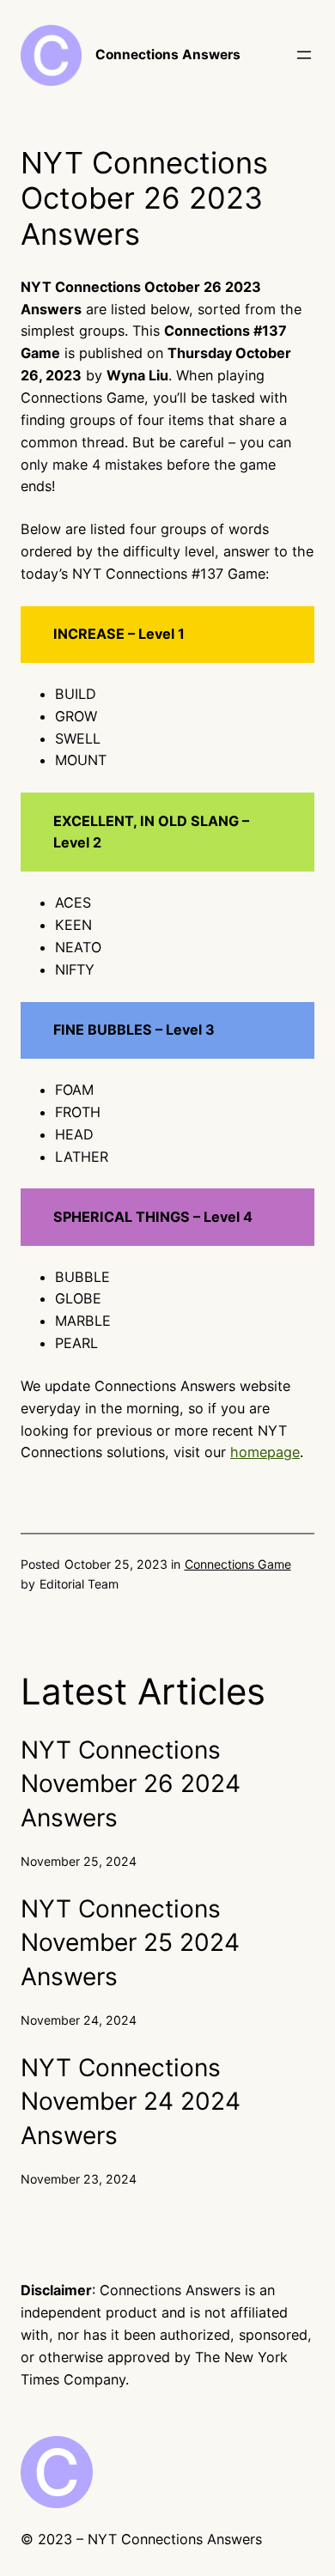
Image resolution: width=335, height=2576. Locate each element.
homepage (265, 1452)
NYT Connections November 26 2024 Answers (131, 1784)
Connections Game (238, 1564)
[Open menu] (304, 55)
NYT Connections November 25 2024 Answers (130, 1943)
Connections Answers (168, 55)
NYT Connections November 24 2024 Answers (131, 2102)
